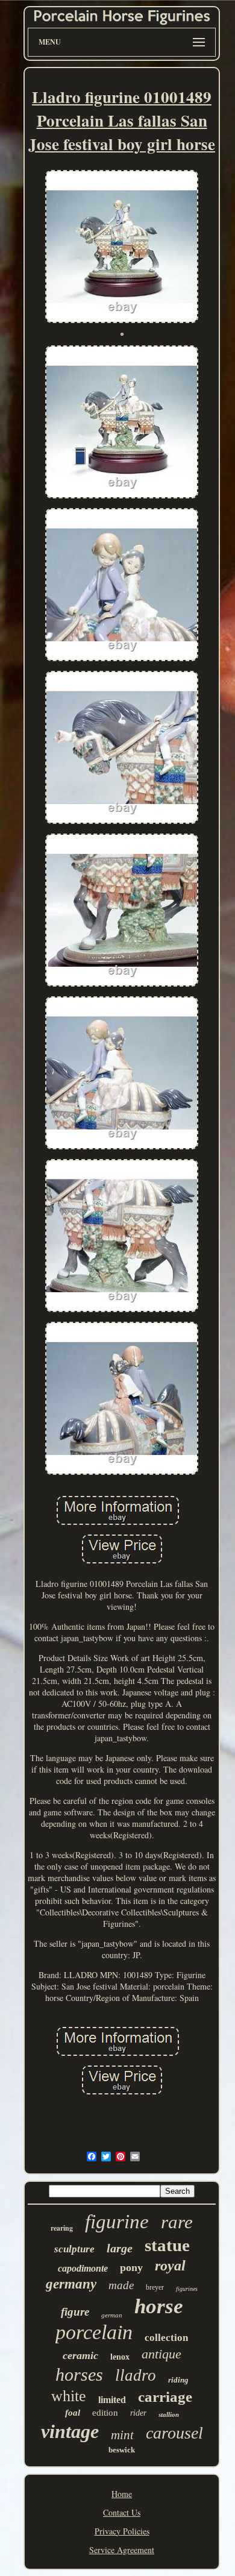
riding (178, 2380)
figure (75, 2312)
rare (177, 2222)
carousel (174, 2433)
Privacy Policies (122, 2531)
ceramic (80, 2355)
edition (105, 2413)
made (121, 2285)
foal (73, 2413)
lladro (136, 2375)
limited (112, 2400)
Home (122, 2494)
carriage (165, 2397)
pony (131, 2267)
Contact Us (122, 2512)
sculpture (74, 2249)
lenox (120, 2357)
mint (122, 2435)
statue (167, 2245)
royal (170, 2266)
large (120, 2248)
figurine (117, 2222)
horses (79, 2374)
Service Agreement (122, 2550)
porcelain (94, 2332)
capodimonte (83, 2268)
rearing (62, 2228)
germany (71, 2284)
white (69, 2396)
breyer (155, 2287)
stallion (169, 2414)
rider (138, 2413)
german (112, 2315)
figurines (187, 2289)
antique (161, 2354)
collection (166, 2338)
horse (159, 2306)
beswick (122, 2450)
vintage (70, 2431)
